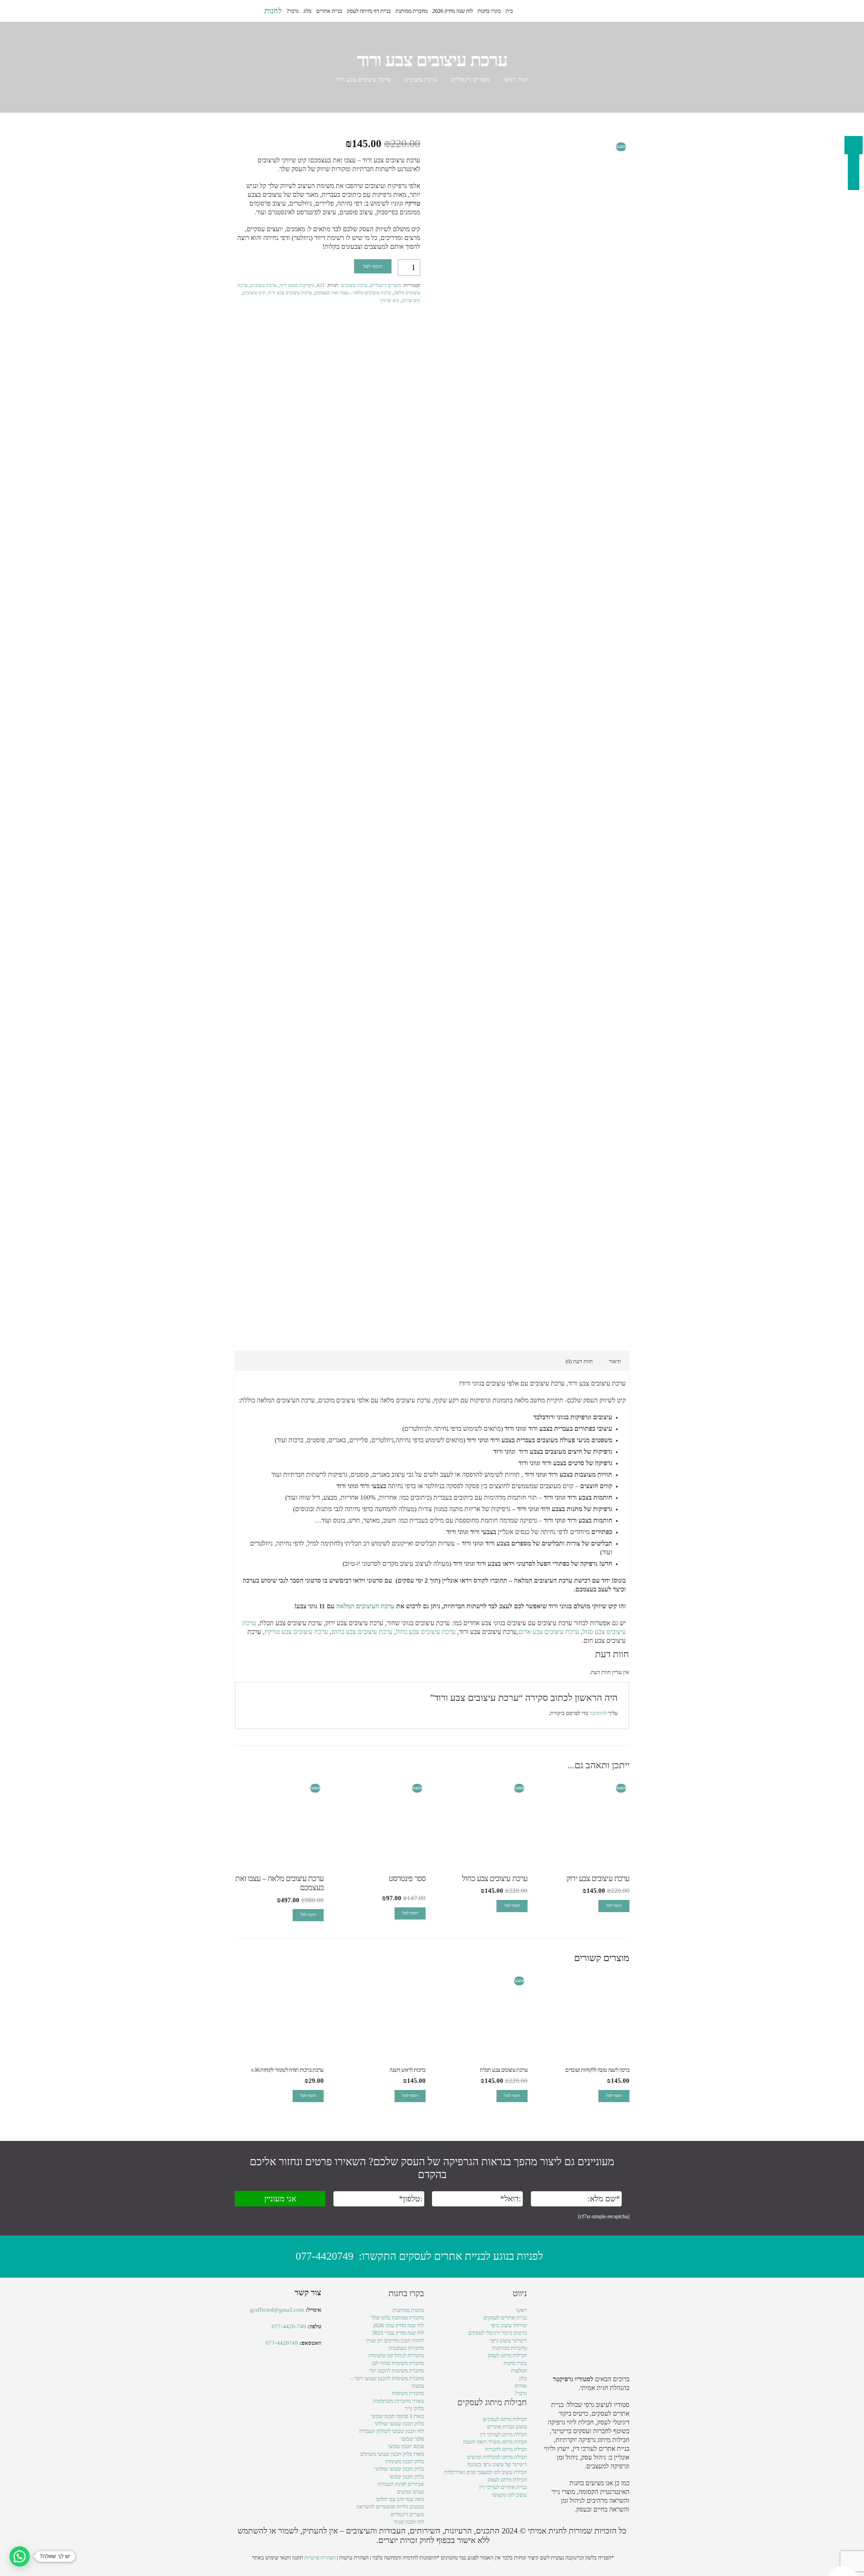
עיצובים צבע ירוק (347, 1623)
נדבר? (521, 2393)
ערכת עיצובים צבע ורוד (290, 293)
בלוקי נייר (414, 2408)
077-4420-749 (289, 2326)
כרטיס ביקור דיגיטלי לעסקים (497, 2333)
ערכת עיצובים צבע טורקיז (296, 1632)
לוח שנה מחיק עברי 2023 (398, 2333)
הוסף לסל (373, 266)
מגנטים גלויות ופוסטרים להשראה (390, 2507)
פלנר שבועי (412, 2439)
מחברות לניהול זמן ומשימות (396, 2355)
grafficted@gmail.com (277, 2310)
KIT (321, 285)
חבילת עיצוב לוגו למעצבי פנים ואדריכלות (485, 2472)
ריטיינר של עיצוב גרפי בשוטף (497, 2464)
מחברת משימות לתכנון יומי (397, 2371)
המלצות (519, 2371)
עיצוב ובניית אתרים (507, 2427)
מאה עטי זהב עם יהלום (400, 2499)
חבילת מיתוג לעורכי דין (504, 2434)
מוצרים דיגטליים (470, 80)
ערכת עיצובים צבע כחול (426, 1632)
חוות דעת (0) (579, 1361)
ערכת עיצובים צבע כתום (362, 1632)
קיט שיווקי (389, 300)
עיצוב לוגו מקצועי (509, 2495)
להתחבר (598, 1713)
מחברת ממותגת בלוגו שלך (397, 2318)
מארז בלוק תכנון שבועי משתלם (392, 2454)
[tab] (615, 1361)
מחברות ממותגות (509, 2348)
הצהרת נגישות (354, 2558)
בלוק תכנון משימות (405, 2461)
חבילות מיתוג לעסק (507, 2355)
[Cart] (242, 11)
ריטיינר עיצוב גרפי (508, 2341)
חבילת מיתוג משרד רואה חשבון (495, 2442)
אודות (521, 2386)
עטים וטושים (410, 2492)
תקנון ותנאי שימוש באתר (277, 2558)
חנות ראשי (516, 80)
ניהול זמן (571, 2501)
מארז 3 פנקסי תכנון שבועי (397, 2416)
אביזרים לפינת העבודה (401, 2484)
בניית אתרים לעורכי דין (601, 2449)
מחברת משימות (408, 2393)
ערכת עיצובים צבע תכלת (291, 1623)
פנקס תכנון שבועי (406, 2446)
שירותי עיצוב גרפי (509, 2325)
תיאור (615, 1361)
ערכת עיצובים (421, 80)
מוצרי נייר (563, 2492)
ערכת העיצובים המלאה (365, 1606)
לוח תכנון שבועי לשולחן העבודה (391, 2431)
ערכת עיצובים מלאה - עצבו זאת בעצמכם (353, 293)
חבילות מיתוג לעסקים (505, 2419)
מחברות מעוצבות (406, 2348)
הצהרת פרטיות (320, 2558)
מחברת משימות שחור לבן (398, 2363)
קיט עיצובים (254, 293)
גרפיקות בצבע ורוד (297, 285)
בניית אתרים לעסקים (505, 2318)
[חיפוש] (255, 11)
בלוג (523, 2378)
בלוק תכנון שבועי (407, 2477)
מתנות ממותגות (408, 2310)
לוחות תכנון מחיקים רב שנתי (395, 2341)
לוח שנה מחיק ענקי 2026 (398, 2325)
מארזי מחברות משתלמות (398, 2401)
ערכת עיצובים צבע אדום (549, 1632)
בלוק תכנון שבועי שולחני (399, 2424)
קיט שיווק (411, 300)
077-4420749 (325, 2256)
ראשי (521, 2310)
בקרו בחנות (515, 2363)
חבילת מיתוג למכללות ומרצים (497, 2457)
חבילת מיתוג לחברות (506, 2449)
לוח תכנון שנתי (409, 2522)
